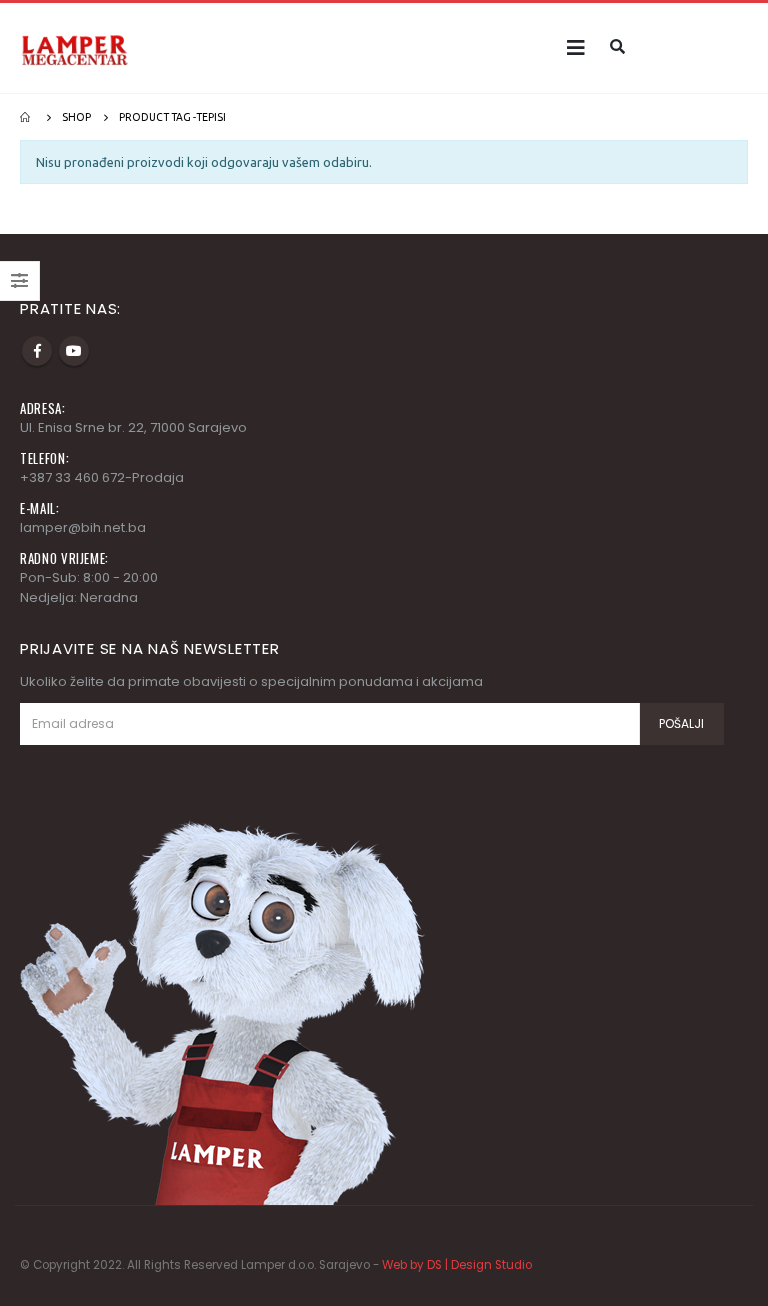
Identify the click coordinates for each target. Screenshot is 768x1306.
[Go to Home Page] (27, 117)
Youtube (74, 351)
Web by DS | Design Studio (457, 1265)
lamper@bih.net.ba (83, 527)
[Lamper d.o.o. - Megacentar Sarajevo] (75, 47)
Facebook (37, 351)
